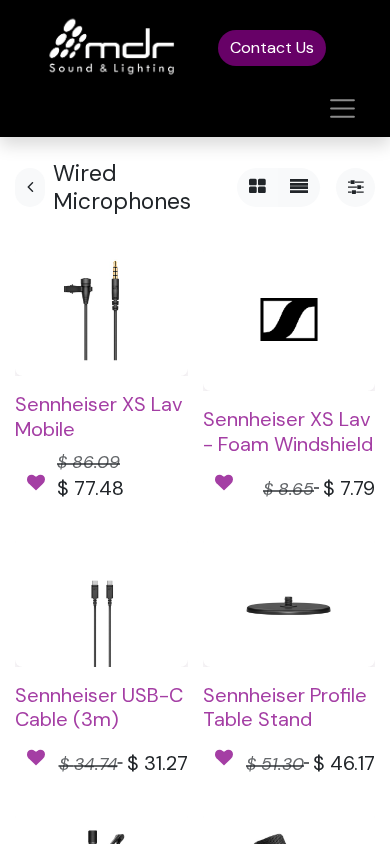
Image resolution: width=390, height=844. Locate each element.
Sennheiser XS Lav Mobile (99, 416)
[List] (299, 187)
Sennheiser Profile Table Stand (285, 707)
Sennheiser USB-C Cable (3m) (99, 707)
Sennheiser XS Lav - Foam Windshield (288, 431)
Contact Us (272, 47)
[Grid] (257, 187)
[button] (36, 483)
